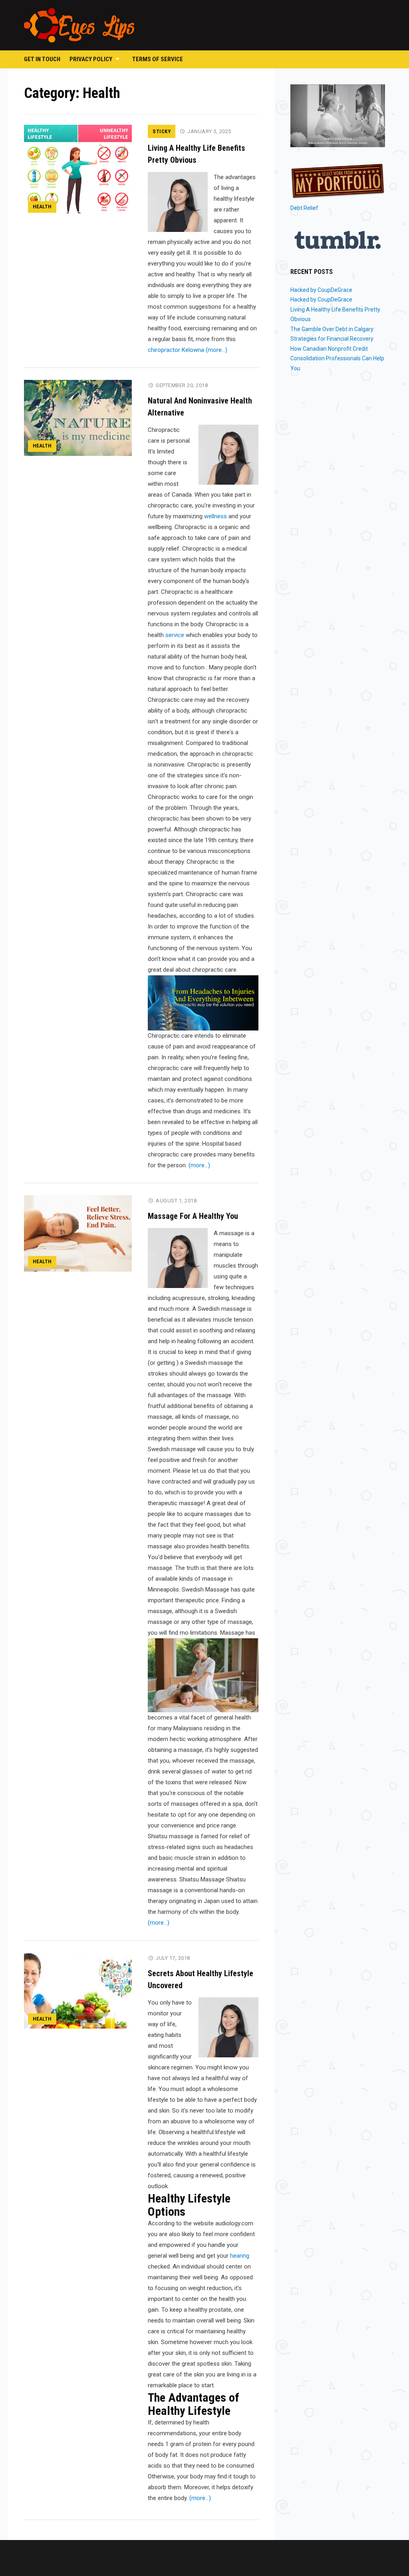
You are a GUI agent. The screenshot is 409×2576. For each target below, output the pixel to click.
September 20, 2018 (182, 385)
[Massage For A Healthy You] (78, 1233)
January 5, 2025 (209, 131)
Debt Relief (304, 208)
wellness (215, 516)
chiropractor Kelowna (176, 350)
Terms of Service (158, 59)
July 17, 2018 (173, 1958)
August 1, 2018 (176, 1201)
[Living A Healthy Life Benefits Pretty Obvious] (78, 170)
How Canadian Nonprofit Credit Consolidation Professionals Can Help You (337, 358)
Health (42, 207)
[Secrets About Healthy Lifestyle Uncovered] (78, 1990)
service (175, 635)
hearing (240, 2256)
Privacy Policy (91, 59)
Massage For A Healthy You (193, 1216)
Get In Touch (42, 59)
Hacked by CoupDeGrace (321, 290)
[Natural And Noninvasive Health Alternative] (78, 417)
